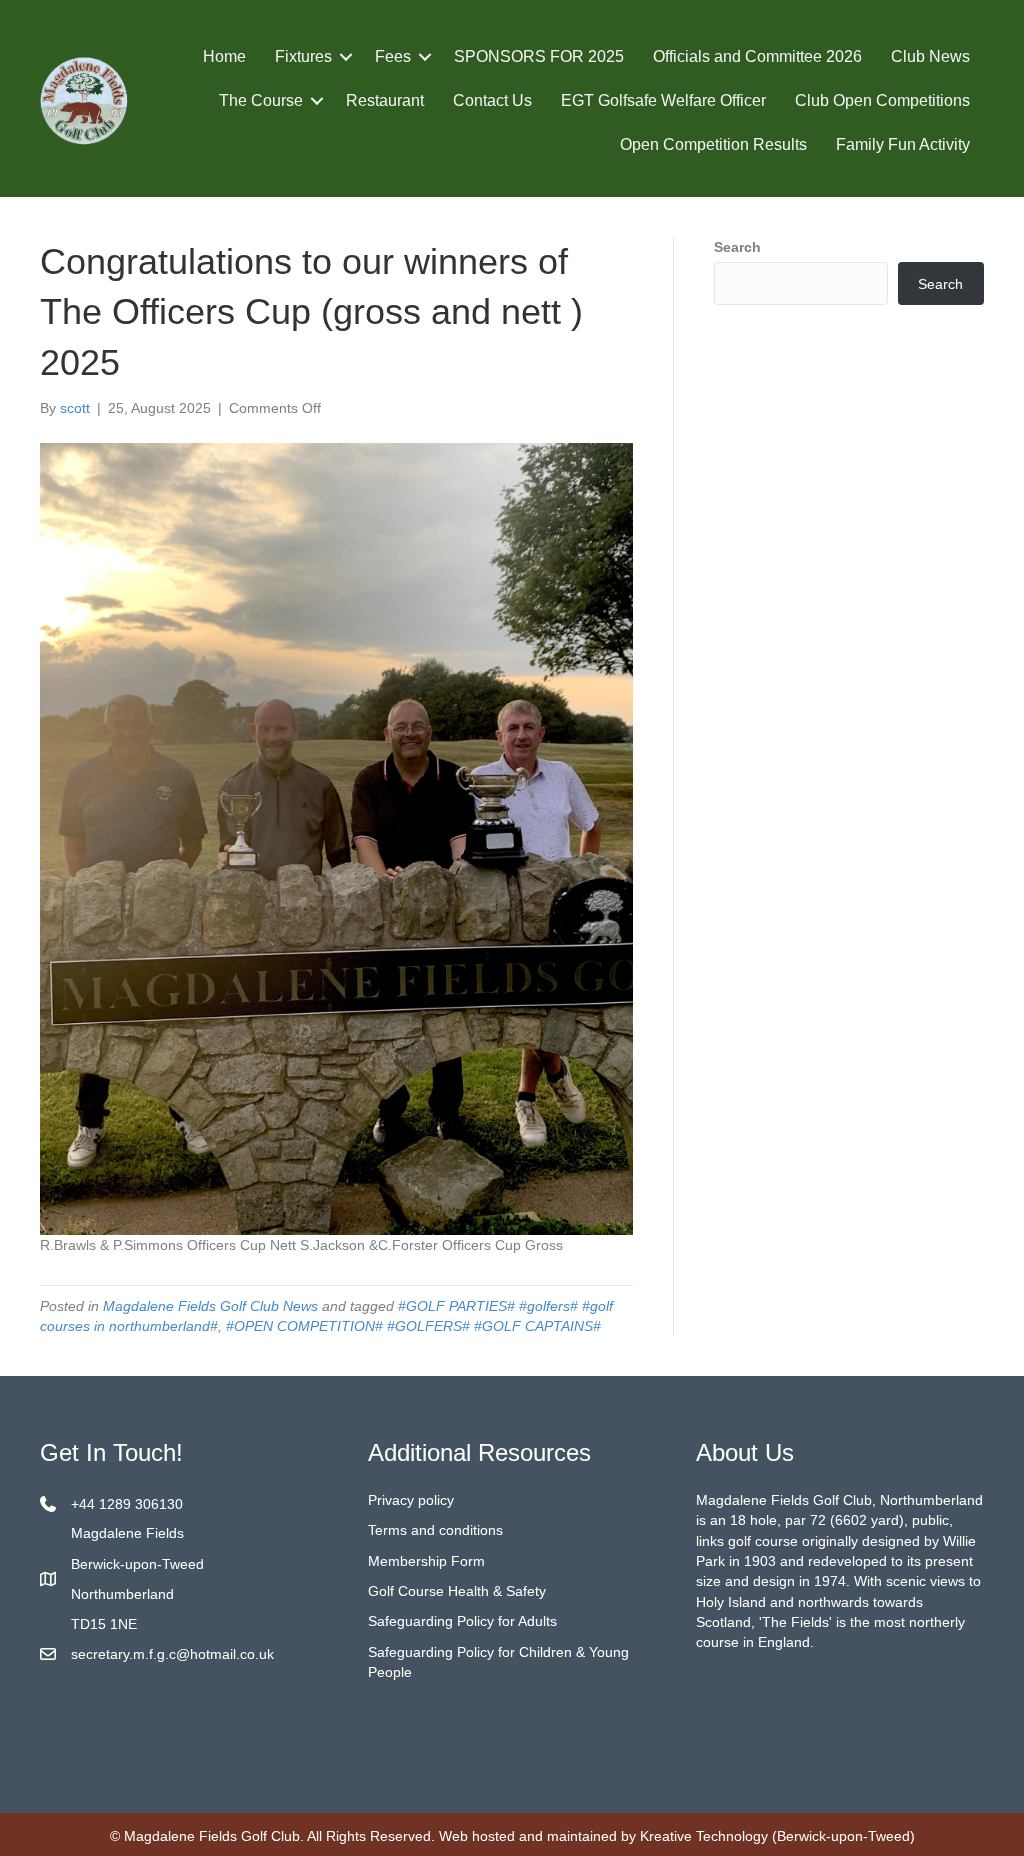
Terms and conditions (435, 1530)
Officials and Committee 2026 (757, 56)
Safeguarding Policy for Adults (462, 1621)
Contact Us (492, 100)
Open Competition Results (713, 144)
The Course (261, 100)
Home (224, 56)
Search (737, 247)
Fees (393, 56)
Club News (930, 56)
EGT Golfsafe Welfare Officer (663, 100)
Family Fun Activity (903, 144)
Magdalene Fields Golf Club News (210, 1306)
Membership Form (426, 1561)
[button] (346, 57)
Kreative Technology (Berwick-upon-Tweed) (777, 1836)
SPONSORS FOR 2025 (539, 56)
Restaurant (385, 100)
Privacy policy (411, 1500)
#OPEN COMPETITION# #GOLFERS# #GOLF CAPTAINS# (413, 1326)
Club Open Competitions (882, 100)
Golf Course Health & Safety (457, 1591)
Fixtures (303, 56)
